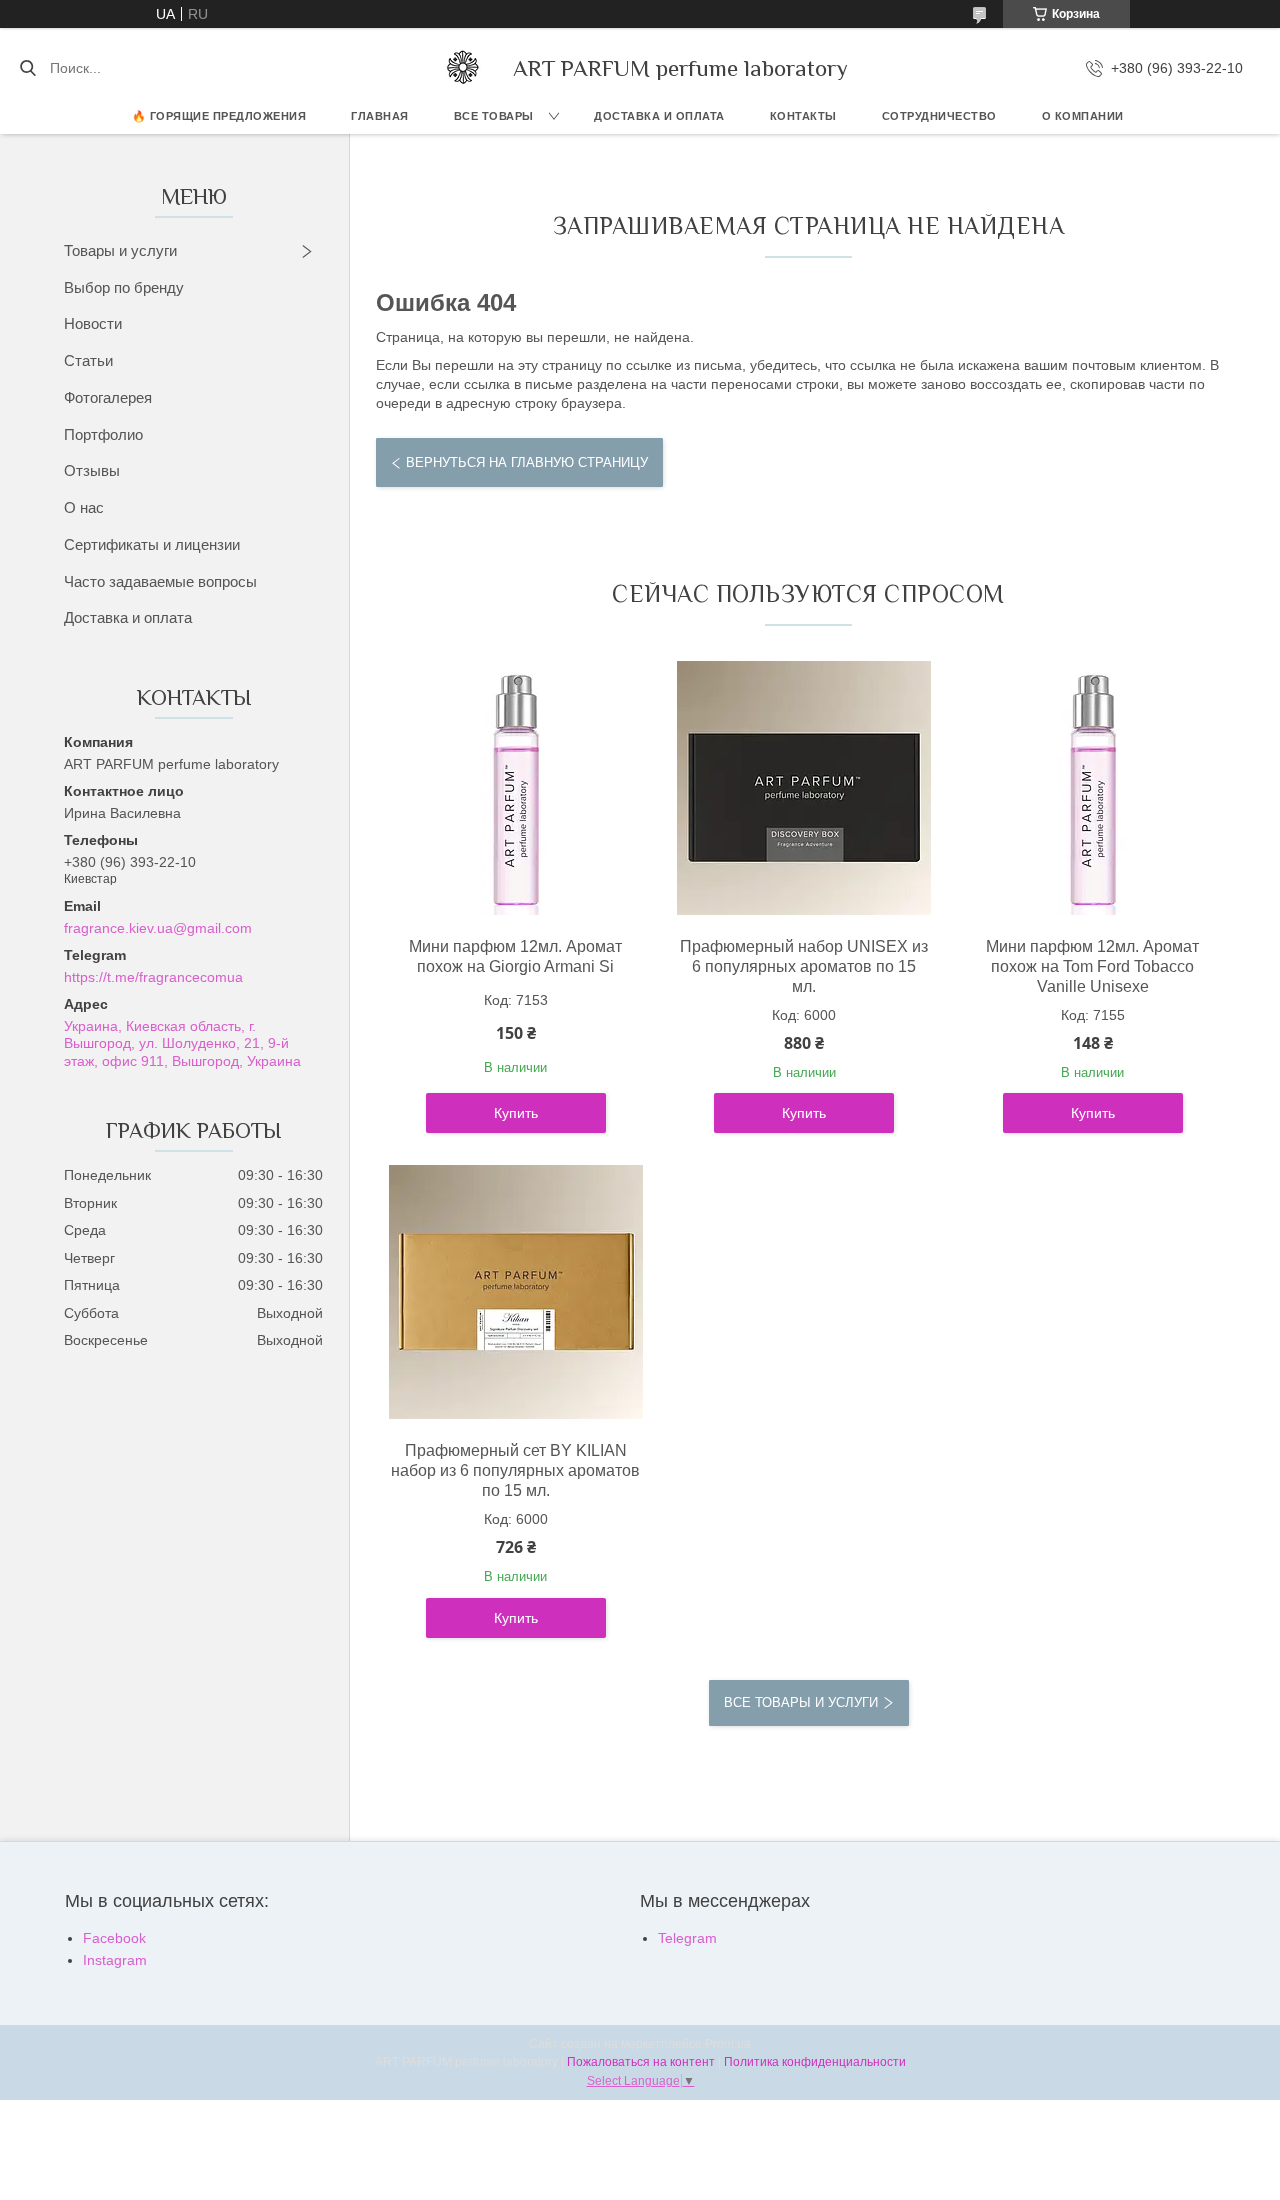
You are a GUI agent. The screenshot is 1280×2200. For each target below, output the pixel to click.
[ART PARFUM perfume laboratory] (463, 68)
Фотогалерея (108, 397)
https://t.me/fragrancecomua (153, 977)
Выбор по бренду (124, 287)
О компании (1083, 116)
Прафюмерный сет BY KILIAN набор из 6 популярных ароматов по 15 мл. (515, 1470)
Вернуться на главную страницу (527, 462)
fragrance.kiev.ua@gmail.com (158, 928)
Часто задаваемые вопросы (160, 581)
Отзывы (92, 470)
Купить (516, 1113)
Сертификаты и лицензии (152, 544)
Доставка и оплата (128, 617)
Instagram (115, 1960)
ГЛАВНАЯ (380, 116)
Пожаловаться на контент (641, 2062)
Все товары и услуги (801, 1702)
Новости (93, 323)
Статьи (88, 360)
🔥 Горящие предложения (219, 116)
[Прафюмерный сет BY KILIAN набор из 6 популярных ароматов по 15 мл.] (516, 1292)
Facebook (114, 1938)
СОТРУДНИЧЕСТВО (939, 116)
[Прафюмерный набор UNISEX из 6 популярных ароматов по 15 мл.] (804, 788)
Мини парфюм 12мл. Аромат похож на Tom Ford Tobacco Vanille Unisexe (1092, 966)
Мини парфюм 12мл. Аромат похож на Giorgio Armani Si (515, 956)
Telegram (687, 1938)
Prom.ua (728, 2044)
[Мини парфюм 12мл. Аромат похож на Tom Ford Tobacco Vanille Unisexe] (1093, 788)
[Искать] (27, 68)
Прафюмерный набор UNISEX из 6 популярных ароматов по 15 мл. (804, 966)
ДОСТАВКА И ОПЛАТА (659, 116)
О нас (84, 507)
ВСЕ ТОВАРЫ (494, 116)
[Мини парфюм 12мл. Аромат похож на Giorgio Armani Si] (516, 788)
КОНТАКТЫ (803, 116)
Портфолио (103, 434)
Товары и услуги (120, 250)
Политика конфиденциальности (815, 2062)
